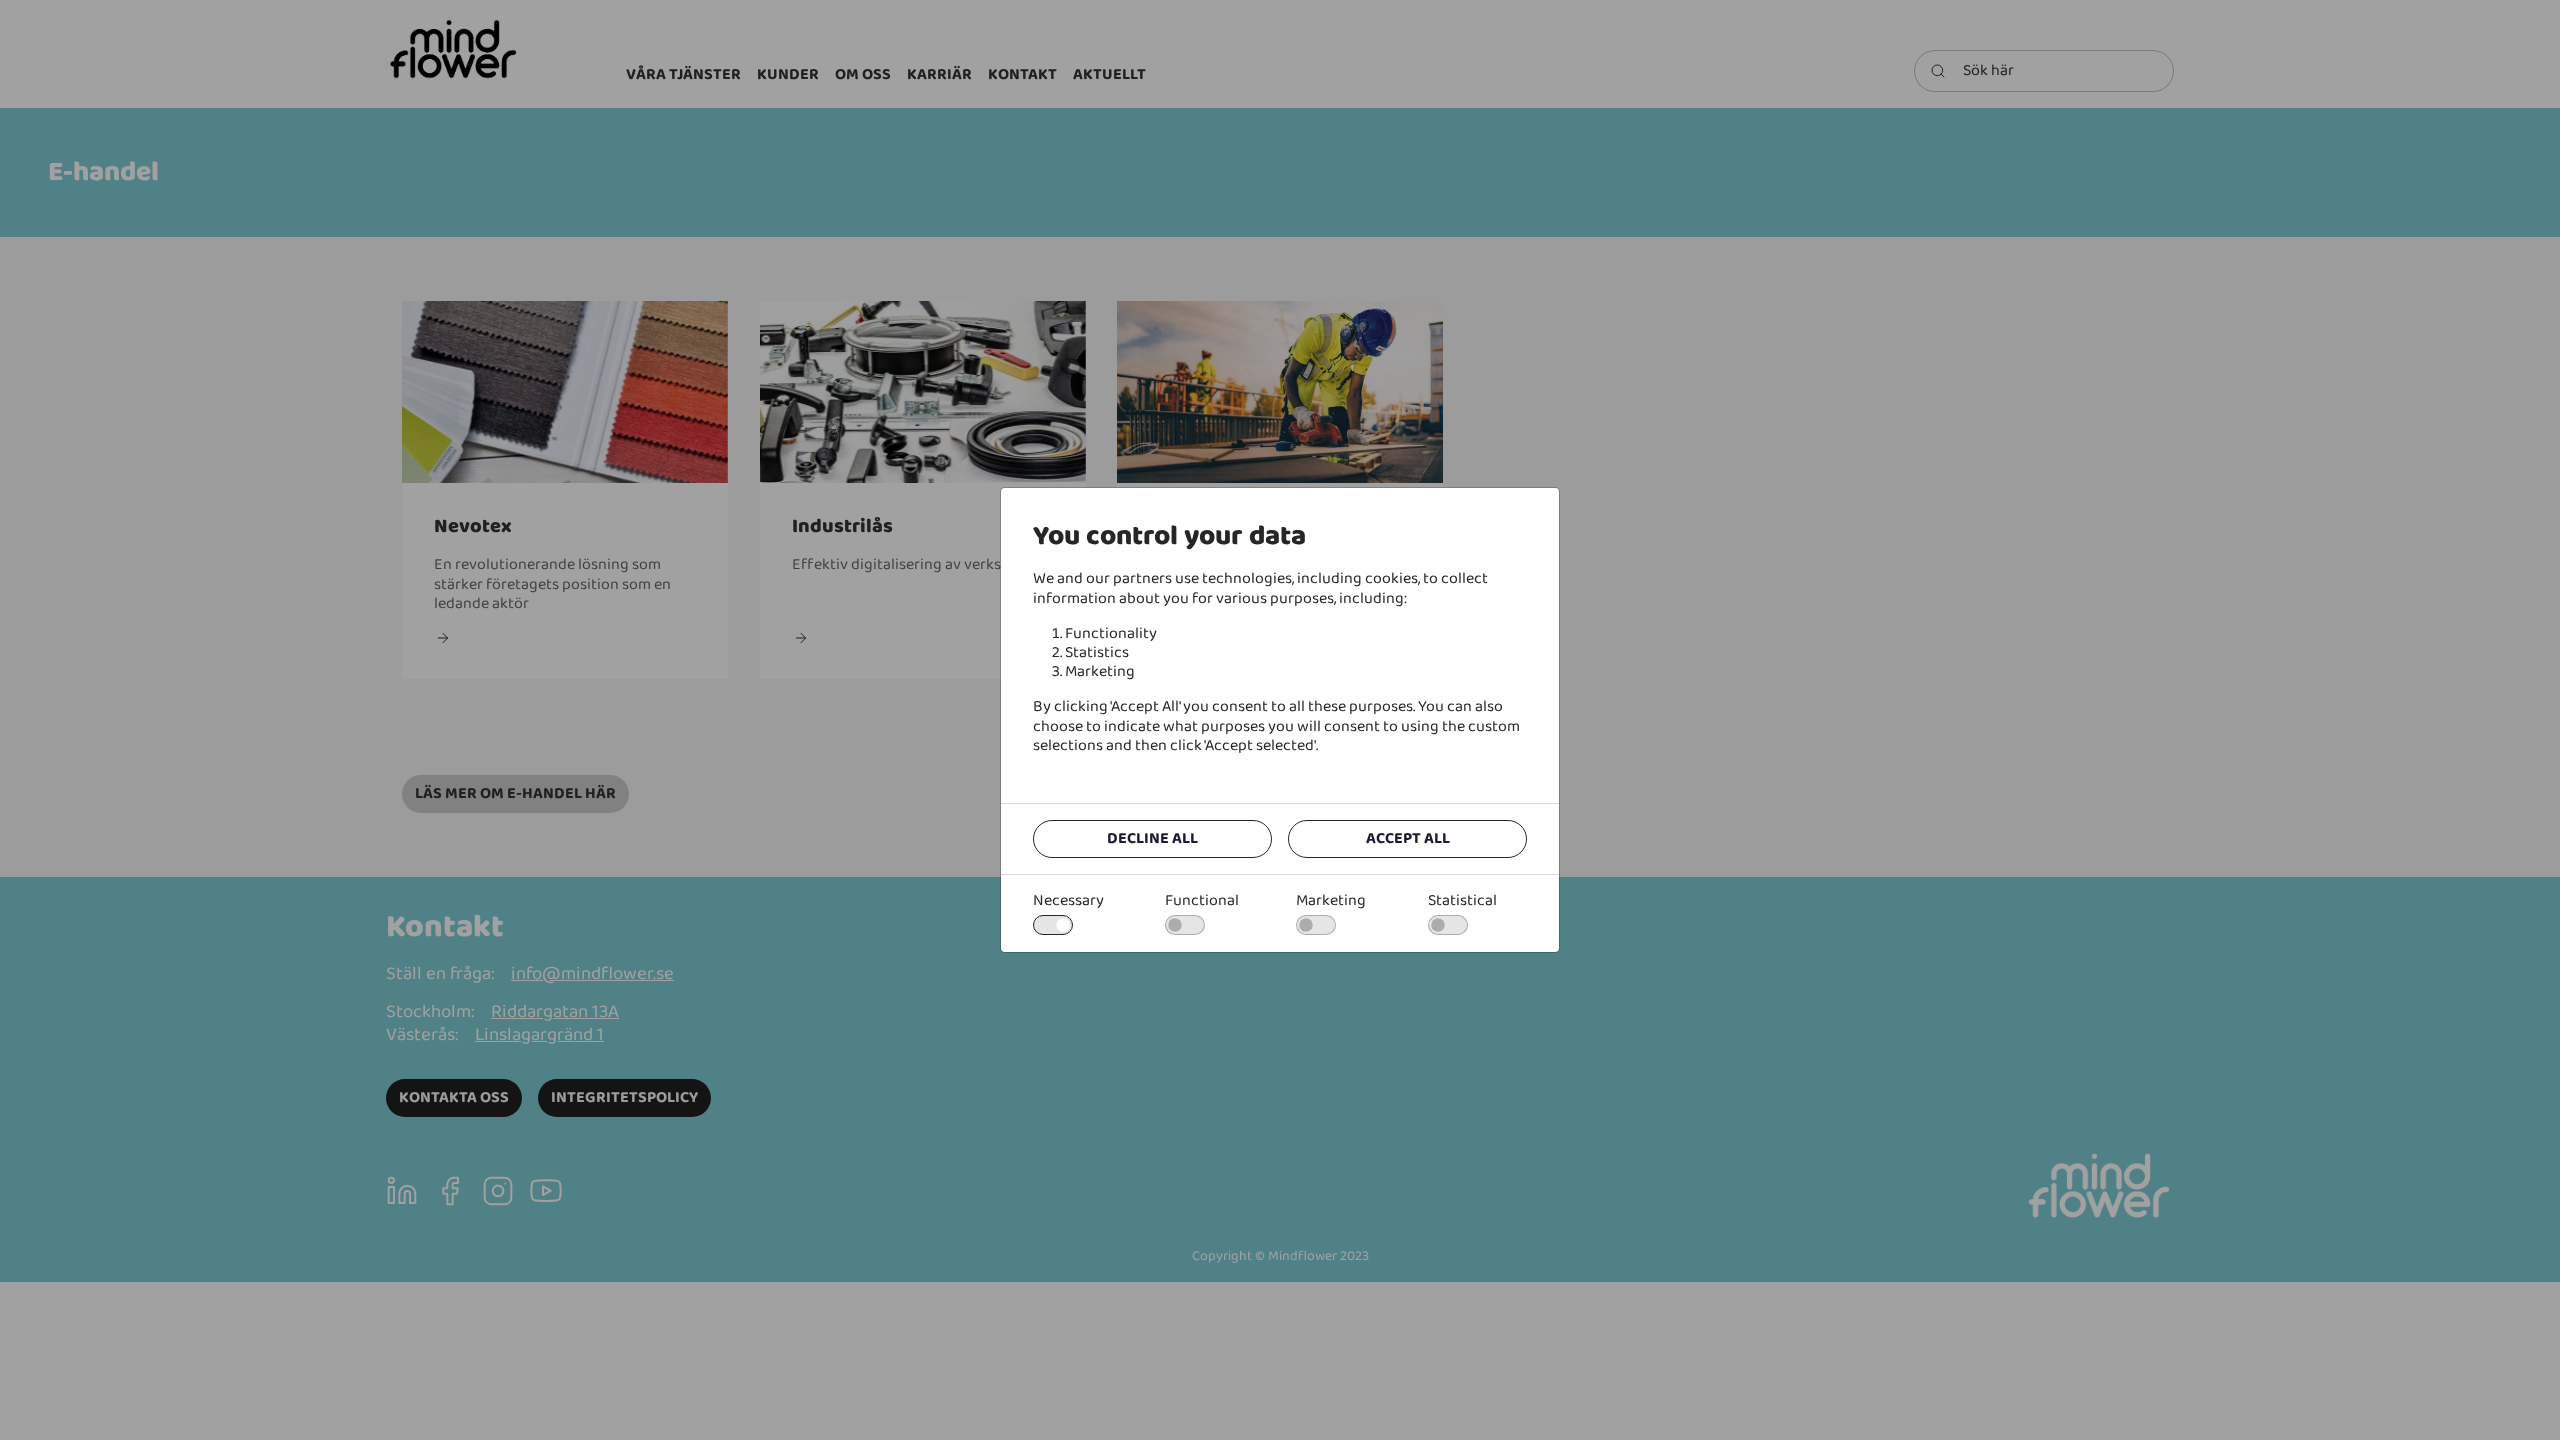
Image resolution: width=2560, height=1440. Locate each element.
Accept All (1408, 838)
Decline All (1152, 838)
